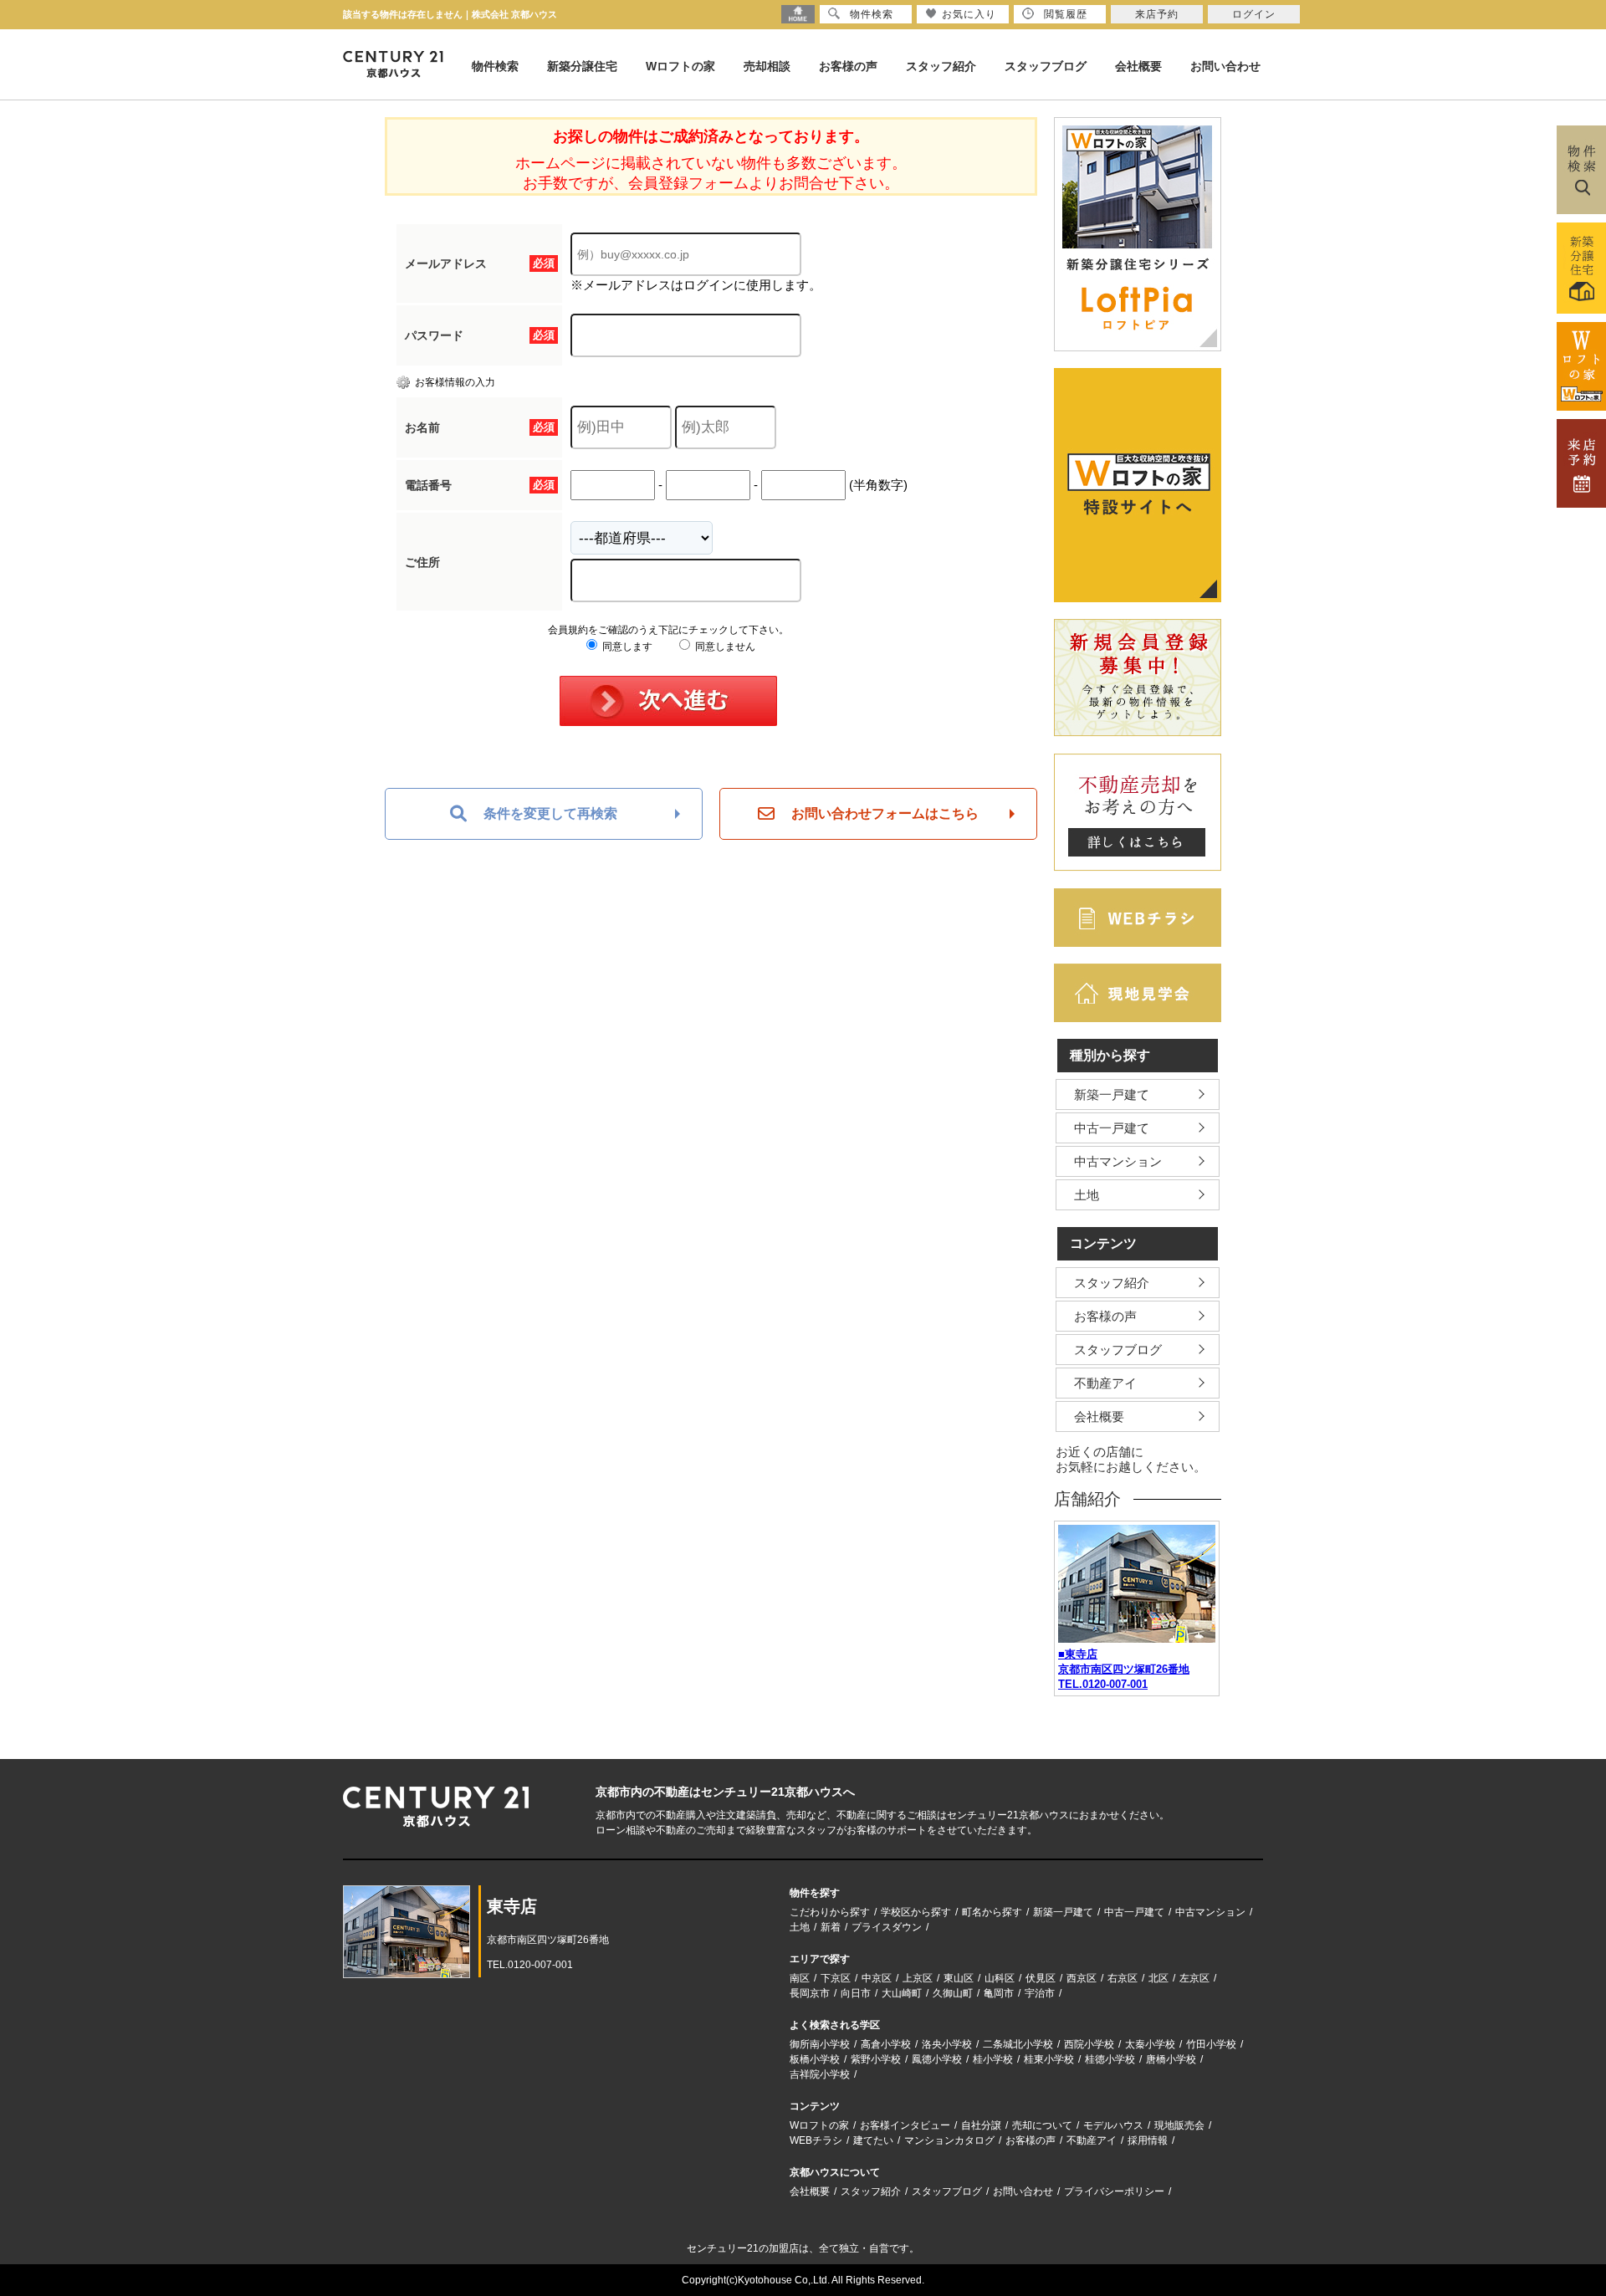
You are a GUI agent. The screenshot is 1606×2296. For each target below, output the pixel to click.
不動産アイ (1105, 1383)
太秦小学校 (1150, 2044)
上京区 (918, 1978)
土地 (1087, 1195)
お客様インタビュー (905, 2125)
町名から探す (992, 1912)
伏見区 (1041, 1978)
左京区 (1194, 1978)
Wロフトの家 (680, 66)
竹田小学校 (1211, 2044)
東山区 (959, 1978)
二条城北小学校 (1018, 2044)
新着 (831, 1927)
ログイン (1254, 14)
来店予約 (1157, 14)
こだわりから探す (830, 1912)
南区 (800, 1978)
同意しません (724, 647)
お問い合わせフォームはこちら (885, 813)
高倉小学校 (886, 2044)
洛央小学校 (947, 2044)
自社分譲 (981, 2125)
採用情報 (1148, 2140)
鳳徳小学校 (937, 2059)
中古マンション (1118, 1161)
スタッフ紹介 (941, 66)
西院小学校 (1089, 2044)
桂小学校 (993, 2059)
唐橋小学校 (1171, 2059)
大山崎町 (902, 1993)
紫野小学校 (876, 2059)
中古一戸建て (1112, 1128)
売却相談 (767, 66)
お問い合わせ (1225, 66)
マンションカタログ (949, 2140)
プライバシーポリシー (1114, 2191)
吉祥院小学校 (820, 2074)
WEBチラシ (816, 2140)
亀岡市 (999, 1993)
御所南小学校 (820, 2044)
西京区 (1082, 1978)
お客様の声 (848, 66)
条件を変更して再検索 (550, 813)
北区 (1158, 1978)
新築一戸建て (1112, 1094)
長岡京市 (810, 1993)
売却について (1042, 2125)
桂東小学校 (1049, 2059)
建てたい (873, 2140)
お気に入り (969, 14)
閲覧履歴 (1066, 14)
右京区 (1123, 1978)
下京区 (836, 1978)
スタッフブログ (1046, 66)
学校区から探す (916, 1912)
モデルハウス (1113, 2125)
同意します (626, 647)
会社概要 (1138, 66)
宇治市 (1040, 1993)
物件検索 (495, 66)
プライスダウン (887, 1927)
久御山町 (953, 1993)
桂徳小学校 (1110, 2059)
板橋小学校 (815, 2059)
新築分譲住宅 (582, 66)
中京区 (877, 1978)
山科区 (1000, 1978)
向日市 (856, 1993)
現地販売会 (1179, 2125)
